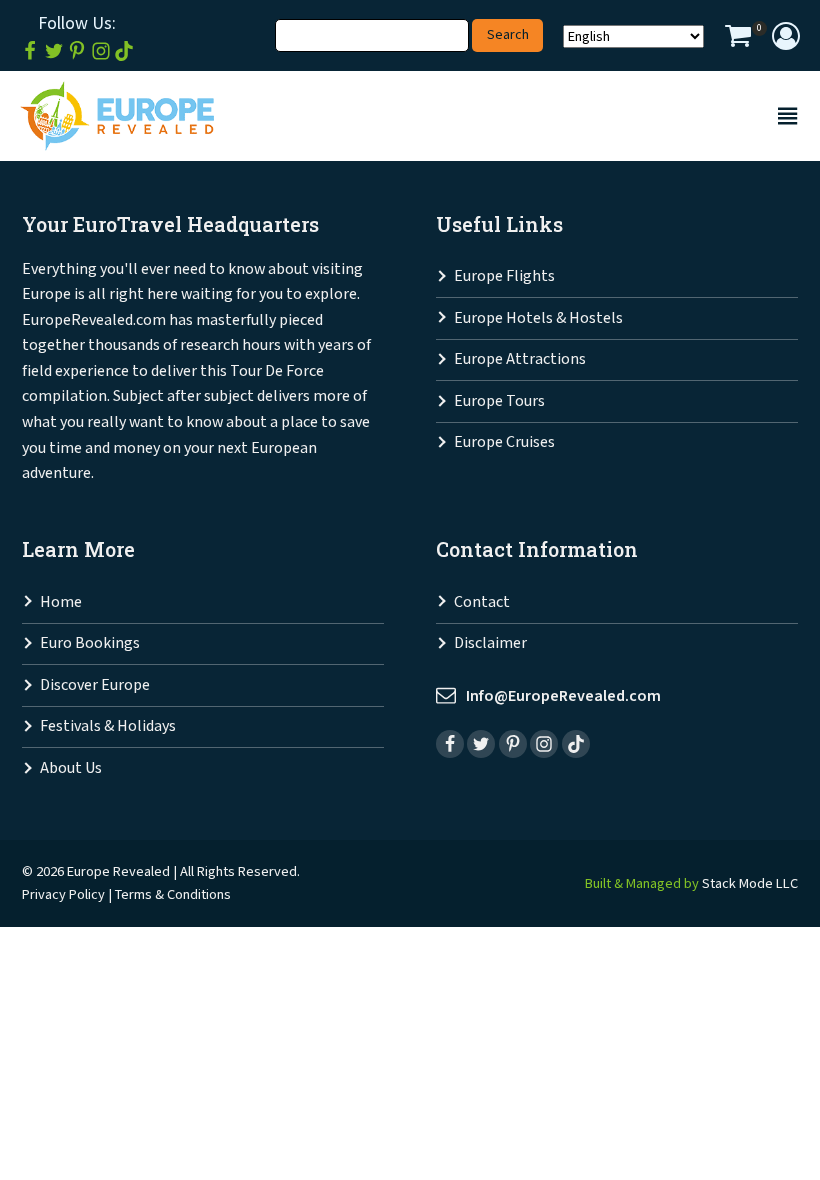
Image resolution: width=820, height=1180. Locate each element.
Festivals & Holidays (108, 726)
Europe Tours (499, 401)
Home (61, 602)
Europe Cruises (504, 442)
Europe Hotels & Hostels (538, 318)
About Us (71, 768)
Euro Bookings (90, 643)
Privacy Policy (63, 894)
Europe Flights (504, 276)
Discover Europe (95, 685)
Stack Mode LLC (750, 883)
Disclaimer (490, 643)
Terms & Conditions (173, 894)
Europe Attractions (520, 359)
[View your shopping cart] (738, 38)
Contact (482, 602)
